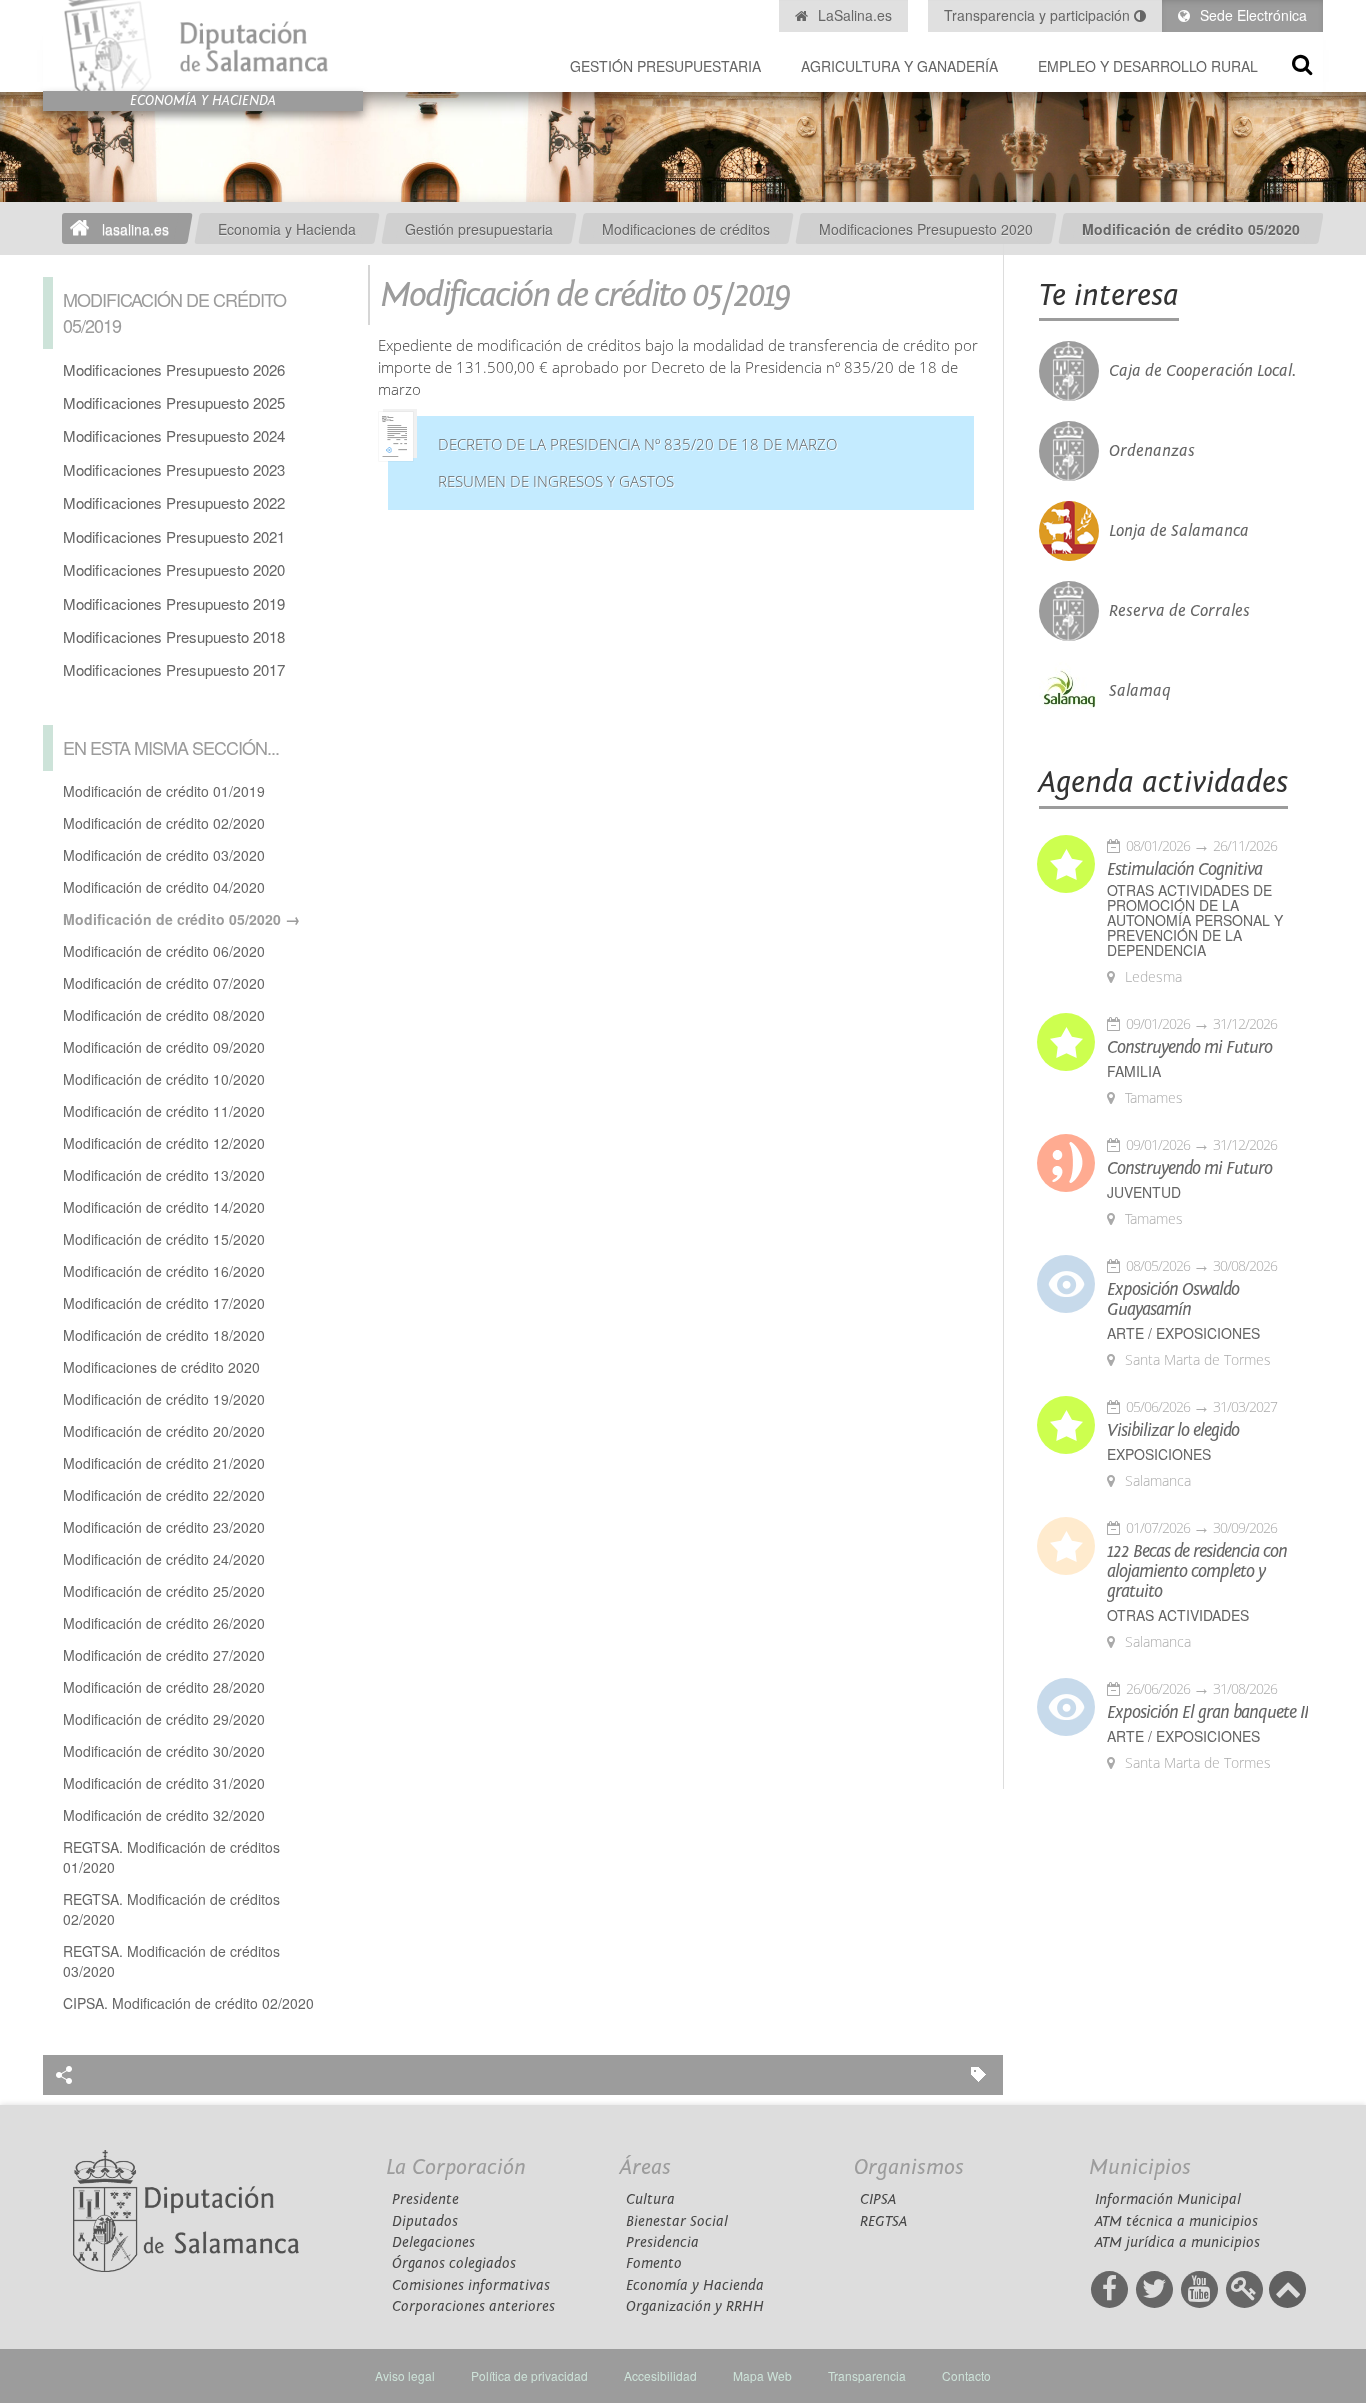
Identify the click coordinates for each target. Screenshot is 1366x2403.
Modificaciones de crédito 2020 (161, 1367)
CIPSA (878, 2199)
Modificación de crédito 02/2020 (164, 823)
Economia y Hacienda (287, 229)
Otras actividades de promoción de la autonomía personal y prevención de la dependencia (1195, 920)
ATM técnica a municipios (1176, 2221)
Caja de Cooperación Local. (1202, 371)
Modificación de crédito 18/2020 (164, 1335)
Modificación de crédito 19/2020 (164, 1399)
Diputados (425, 2221)
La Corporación (456, 2167)
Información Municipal (1168, 2199)
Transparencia (867, 2375)
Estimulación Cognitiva (1184, 870)
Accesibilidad (660, 2375)
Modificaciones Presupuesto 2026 (174, 369)
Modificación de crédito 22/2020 (164, 1495)
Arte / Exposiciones (1183, 1333)
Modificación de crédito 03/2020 (164, 855)
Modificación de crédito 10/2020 (164, 1079)
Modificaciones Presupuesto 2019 (174, 603)
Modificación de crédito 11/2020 (164, 1111)
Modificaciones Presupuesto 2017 (174, 669)
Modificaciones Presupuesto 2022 (174, 502)
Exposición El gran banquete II (1207, 1713)
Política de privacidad (529, 2375)
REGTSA (883, 2221)
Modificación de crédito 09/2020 (164, 1047)
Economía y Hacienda (695, 2285)
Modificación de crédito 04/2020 (164, 887)
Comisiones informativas (471, 2285)
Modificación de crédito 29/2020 (164, 1719)
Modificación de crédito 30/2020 (164, 1751)
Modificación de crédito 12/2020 (164, 1143)
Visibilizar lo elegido (1173, 1431)
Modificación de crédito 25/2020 (164, 1591)
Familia (1134, 1071)
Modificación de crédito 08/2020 (164, 1015)
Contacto (966, 2375)
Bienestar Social (677, 2221)
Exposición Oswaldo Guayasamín (1173, 1300)
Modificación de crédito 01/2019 (164, 791)
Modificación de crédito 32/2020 (164, 1815)
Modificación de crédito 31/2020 (164, 1783)
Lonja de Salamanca (1179, 531)
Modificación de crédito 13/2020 (164, 1175)
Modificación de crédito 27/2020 (164, 1655)
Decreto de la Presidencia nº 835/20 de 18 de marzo (637, 444)
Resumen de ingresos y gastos (556, 481)
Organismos (909, 2167)
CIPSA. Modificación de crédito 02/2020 (188, 2003)
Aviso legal (405, 2375)
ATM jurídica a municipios (1177, 2242)
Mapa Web (762, 2375)
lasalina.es (135, 229)
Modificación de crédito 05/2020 (1191, 229)
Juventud (1144, 1192)
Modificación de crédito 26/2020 (164, 1623)
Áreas (645, 2167)
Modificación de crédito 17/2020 (164, 1303)
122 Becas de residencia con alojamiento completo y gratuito (1197, 1572)
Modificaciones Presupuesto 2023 (174, 469)
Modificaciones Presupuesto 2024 (174, 435)
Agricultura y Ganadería (899, 66)
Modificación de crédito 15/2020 (164, 1239)
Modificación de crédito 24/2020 (164, 1559)
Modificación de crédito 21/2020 (164, 1463)
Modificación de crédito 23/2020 (164, 1527)
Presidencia (662, 2242)
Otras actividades (1178, 1615)
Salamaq (1140, 691)
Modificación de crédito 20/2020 (164, 1431)
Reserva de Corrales (1179, 611)
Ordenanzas (1152, 451)
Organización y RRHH (695, 2306)
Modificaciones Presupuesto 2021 (174, 536)
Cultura (650, 2199)
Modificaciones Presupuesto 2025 (174, 402)
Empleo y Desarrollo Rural (1148, 66)
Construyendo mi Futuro (1189, 1048)
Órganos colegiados (454, 2263)
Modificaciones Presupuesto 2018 (174, 636)
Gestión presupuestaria (665, 66)
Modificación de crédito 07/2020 (164, 983)
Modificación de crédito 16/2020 (164, 1271)
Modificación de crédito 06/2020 (164, 951)
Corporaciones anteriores (473, 2306)
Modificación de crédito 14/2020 (164, 1207)
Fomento (654, 2263)
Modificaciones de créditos (686, 229)
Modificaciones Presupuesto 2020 (926, 229)
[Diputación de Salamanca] (203, 45)
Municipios (1140, 2167)
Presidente (425, 2199)
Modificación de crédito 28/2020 (164, 1687)
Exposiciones (1159, 1454)
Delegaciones (433, 2242)
